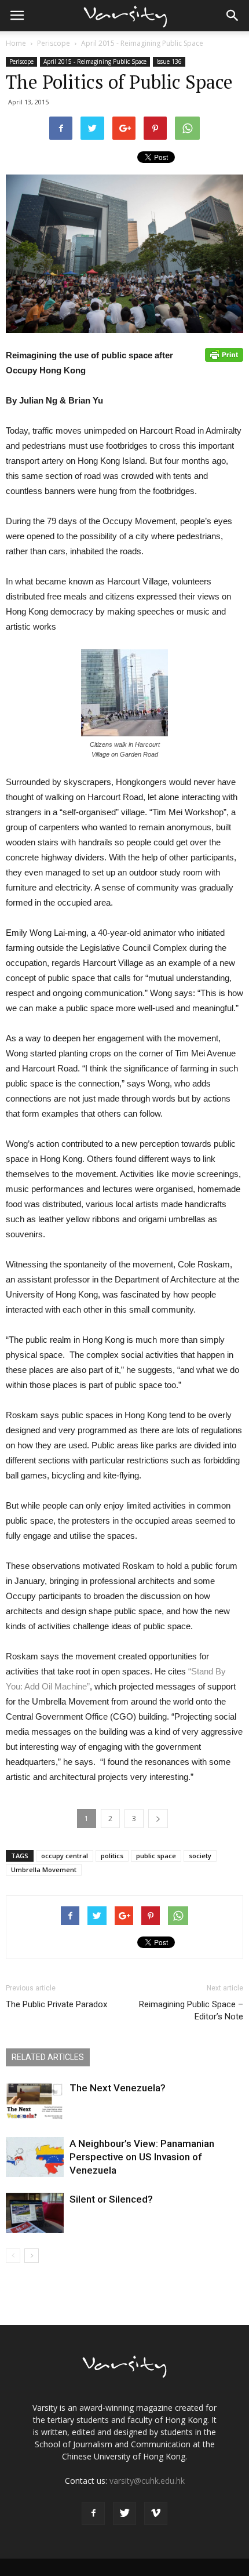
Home (16, 43)
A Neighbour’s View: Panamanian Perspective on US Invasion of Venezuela (142, 2157)
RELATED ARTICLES (48, 2057)
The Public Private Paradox (56, 2004)
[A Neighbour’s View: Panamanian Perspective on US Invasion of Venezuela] (35, 2157)
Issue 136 (169, 61)
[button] (233, 16)
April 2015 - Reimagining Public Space (142, 43)
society (200, 1856)
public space (156, 1856)
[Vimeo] (156, 2513)
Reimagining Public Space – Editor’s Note (191, 2010)
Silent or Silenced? (111, 2199)
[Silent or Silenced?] (35, 2213)
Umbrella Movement (44, 1870)
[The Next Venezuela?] (35, 2101)
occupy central (65, 1856)
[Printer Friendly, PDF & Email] (224, 355)
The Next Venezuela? (118, 2088)
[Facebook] (93, 2513)
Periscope (54, 43)
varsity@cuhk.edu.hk (147, 2481)
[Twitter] (124, 2513)
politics (112, 1856)
